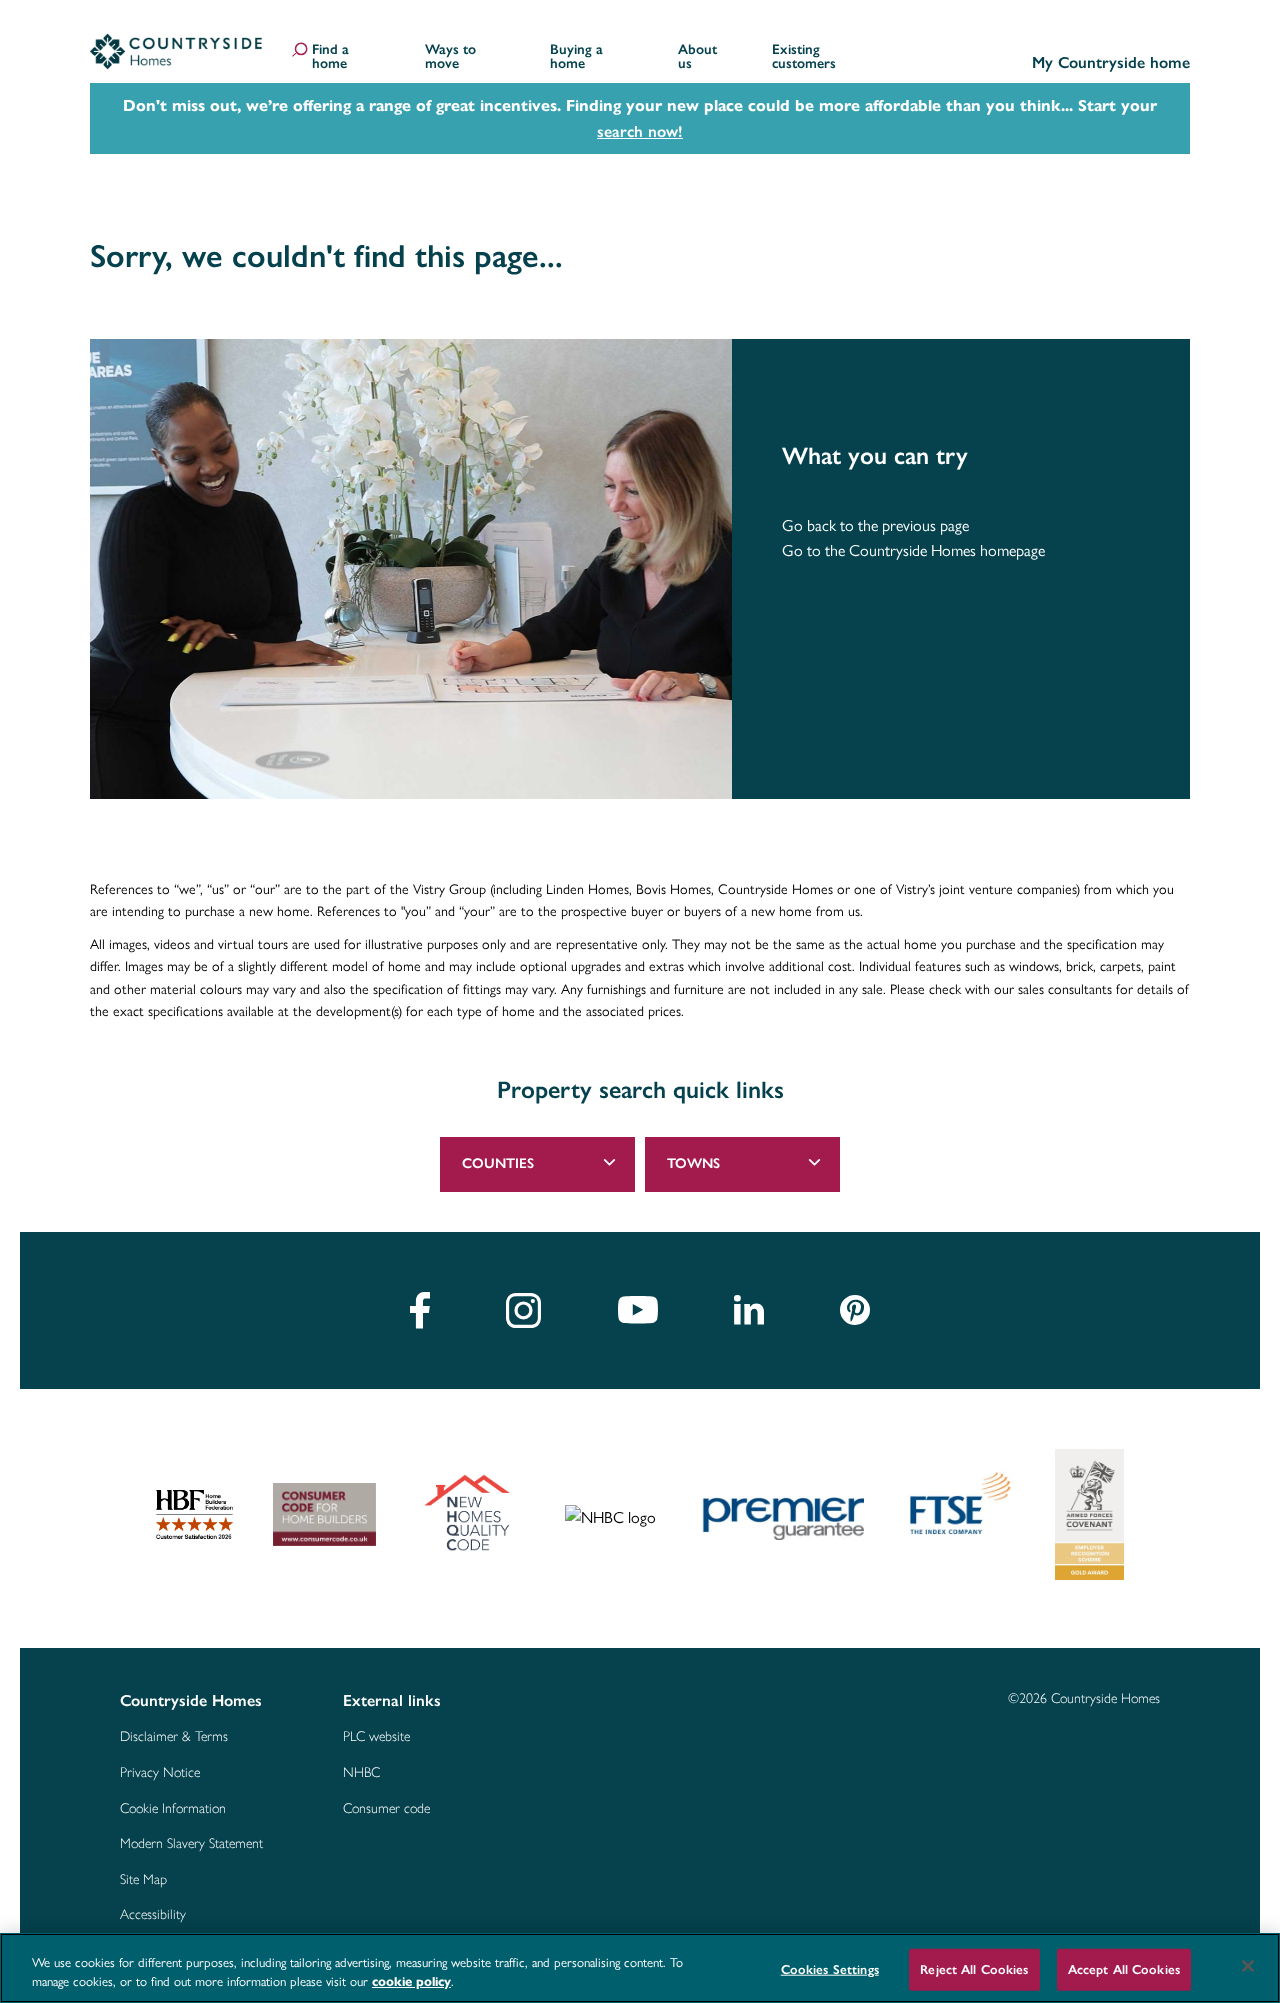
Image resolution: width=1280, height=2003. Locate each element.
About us (697, 57)
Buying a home (576, 57)
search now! (640, 131)
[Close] (1248, 1966)
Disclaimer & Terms (174, 1737)
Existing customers (804, 57)
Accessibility (153, 1915)
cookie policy (411, 1982)
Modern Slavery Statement (191, 1844)
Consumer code (386, 1809)
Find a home (330, 57)
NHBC (361, 1773)
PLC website (376, 1737)
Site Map (143, 1880)
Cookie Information (173, 1809)
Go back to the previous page (875, 525)
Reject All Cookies (974, 1969)
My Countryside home (1111, 63)
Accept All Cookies (1124, 1969)
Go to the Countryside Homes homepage (913, 550)
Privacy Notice (160, 1773)
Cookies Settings (830, 1969)
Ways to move (450, 57)
